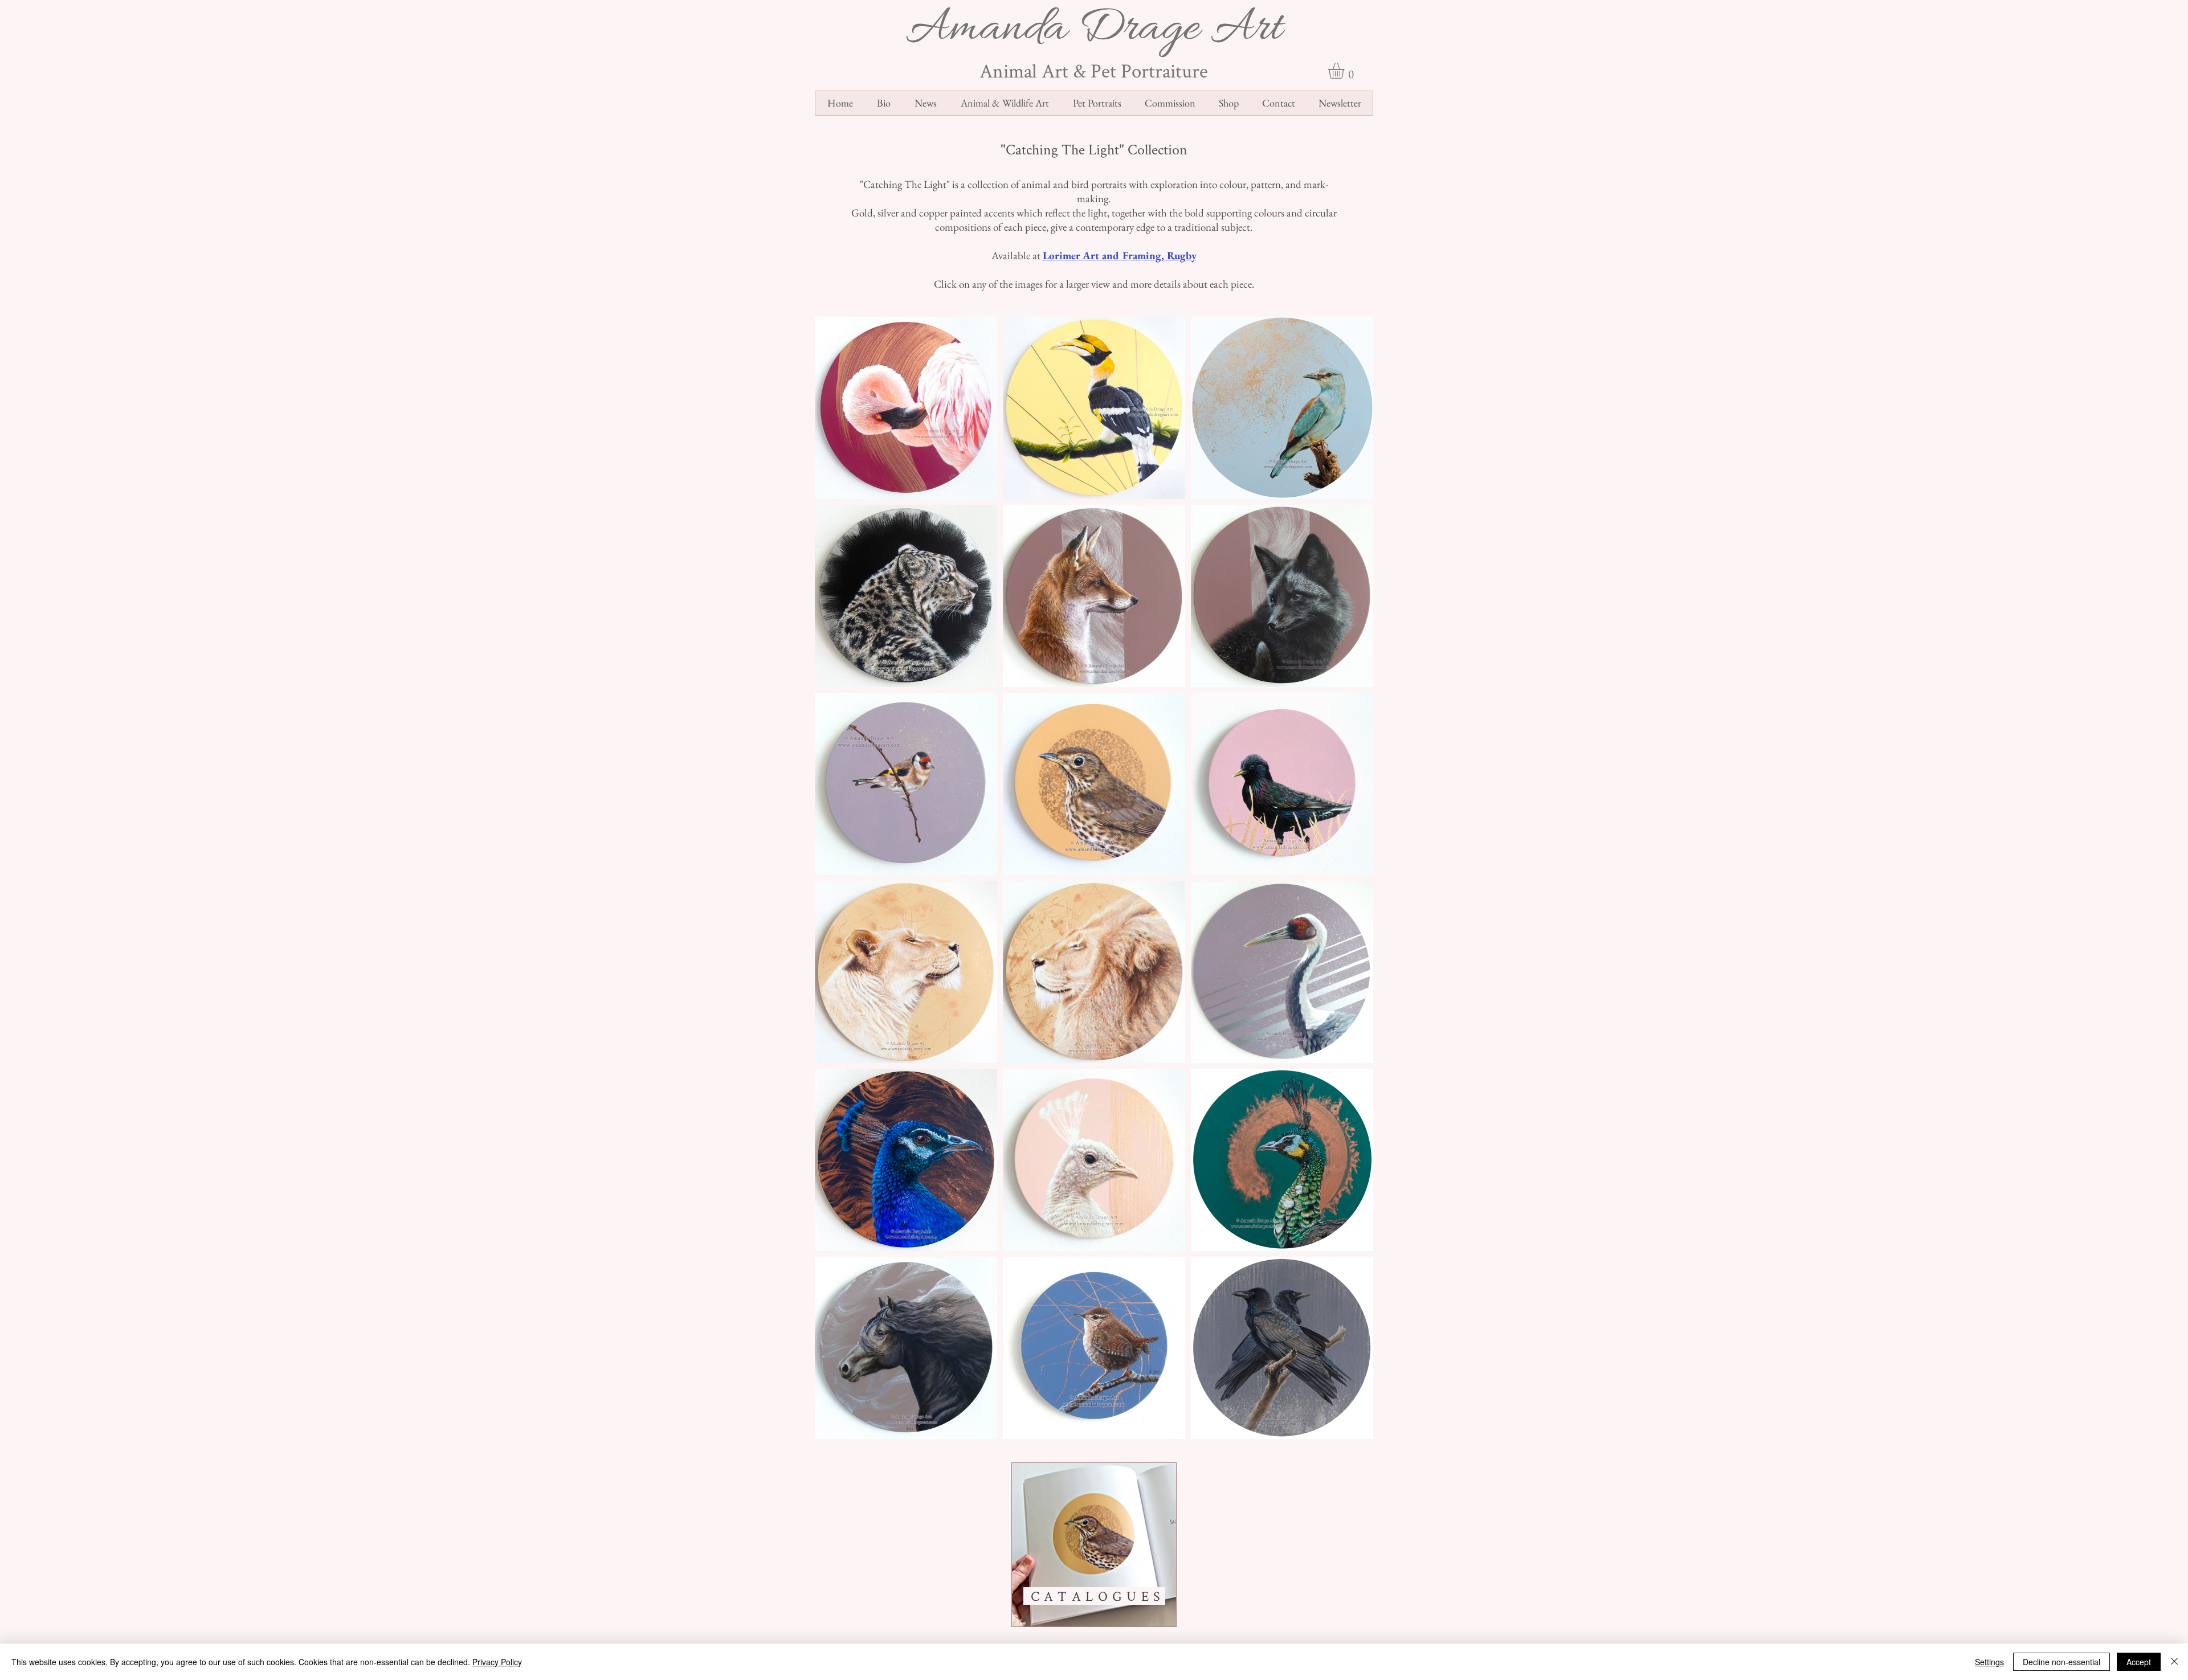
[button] (1346, 71)
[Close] (2174, 1662)
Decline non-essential (2062, 1662)
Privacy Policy (497, 1662)
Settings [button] (1989, 1662)
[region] (1094, 1545)
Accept (2139, 1662)
